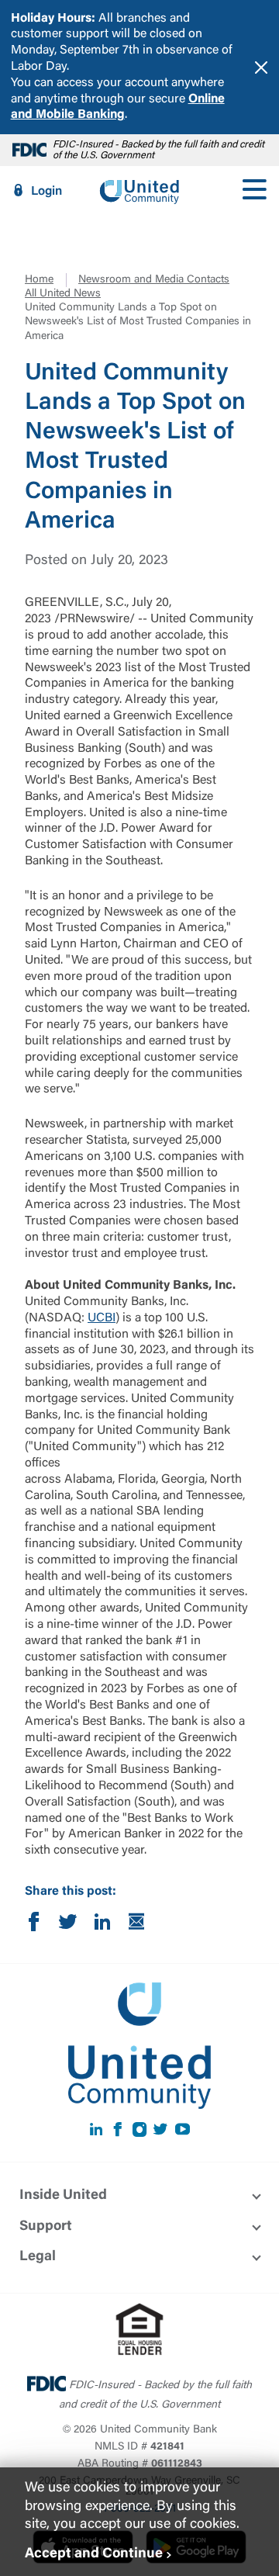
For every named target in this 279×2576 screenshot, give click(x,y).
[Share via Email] (136, 1925)
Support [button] (46, 2227)
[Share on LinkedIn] (102, 1925)
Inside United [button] (63, 2196)
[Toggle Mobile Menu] (254, 191)
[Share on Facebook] (34, 1925)
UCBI (102, 1318)
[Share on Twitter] (68, 1925)
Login (46, 192)
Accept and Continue (94, 2554)
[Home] (139, 191)
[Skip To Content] (22, 6)
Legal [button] (38, 2257)
